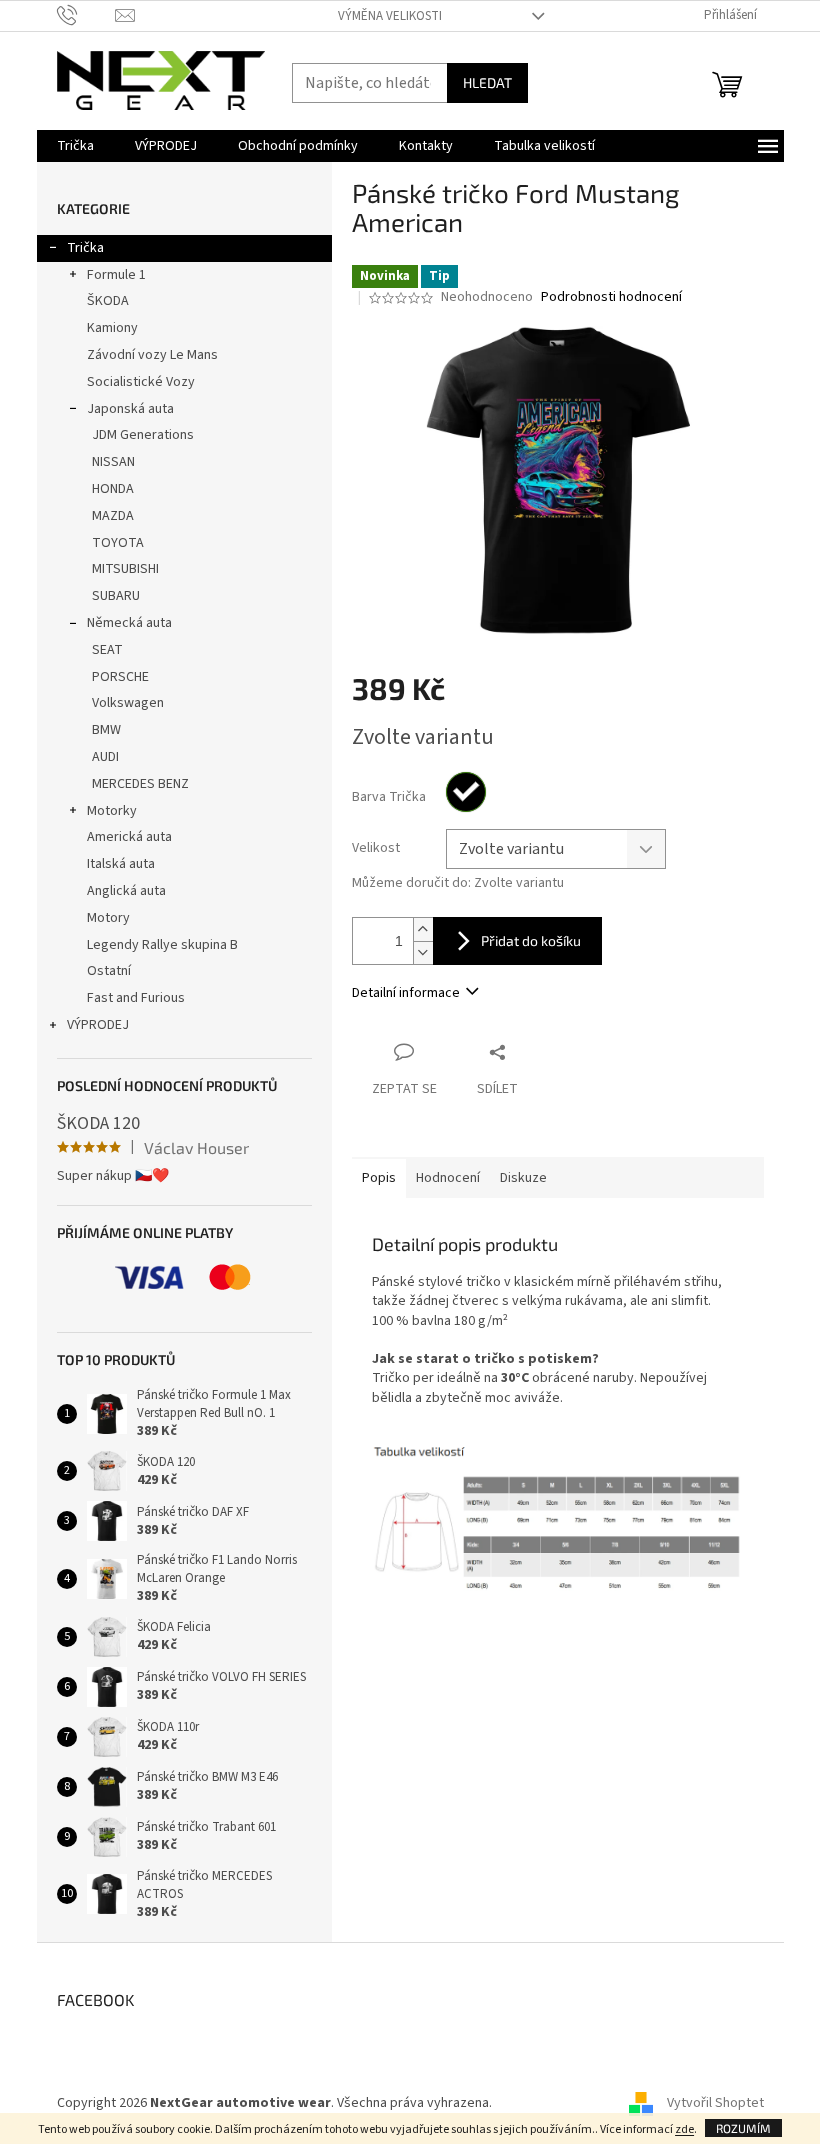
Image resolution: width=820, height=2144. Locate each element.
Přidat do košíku (531, 940)
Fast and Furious (136, 998)
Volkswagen (128, 703)
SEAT (107, 650)
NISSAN (113, 462)
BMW (106, 730)
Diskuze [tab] (523, 1178)
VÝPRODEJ (98, 1025)
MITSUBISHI (125, 569)
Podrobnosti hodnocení (611, 297)
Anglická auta (126, 891)
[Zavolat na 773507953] (86, 15)
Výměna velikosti (390, 16)
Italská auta (121, 864)
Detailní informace (406, 993)
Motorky (112, 811)
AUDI (105, 757)
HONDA (113, 489)
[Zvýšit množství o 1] (423, 929)
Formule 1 (116, 275)
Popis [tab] (379, 1178)
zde (684, 2129)
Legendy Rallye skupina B (162, 945)
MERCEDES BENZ (140, 784)
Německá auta (129, 623)
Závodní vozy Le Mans (152, 355)
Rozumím (743, 2128)
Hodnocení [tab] (448, 1178)
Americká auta (129, 837)
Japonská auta (130, 409)
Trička (85, 248)
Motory (108, 918)
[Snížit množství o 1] (423, 952)
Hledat (487, 82)
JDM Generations (143, 435)
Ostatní (109, 971)
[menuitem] (75, 146)
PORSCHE (120, 677)
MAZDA (113, 516)
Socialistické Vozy (141, 382)
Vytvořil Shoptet (715, 2103)
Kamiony (112, 328)
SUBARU (116, 596)
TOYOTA (118, 543)
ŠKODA (108, 301)
